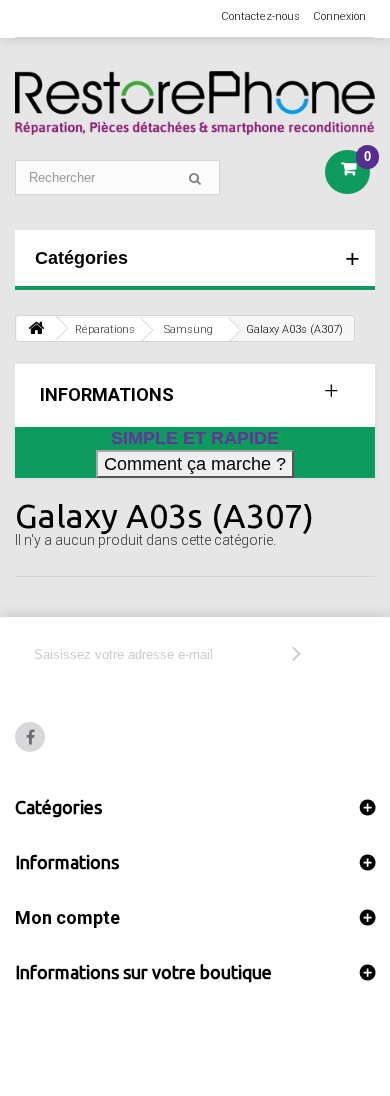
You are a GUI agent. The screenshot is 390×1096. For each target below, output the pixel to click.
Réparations (105, 329)
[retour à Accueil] (36, 328)
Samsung (188, 329)
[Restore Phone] (195, 103)
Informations (107, 394)
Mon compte (67, 917)
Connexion (339, 16)
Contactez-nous (260, 16)
